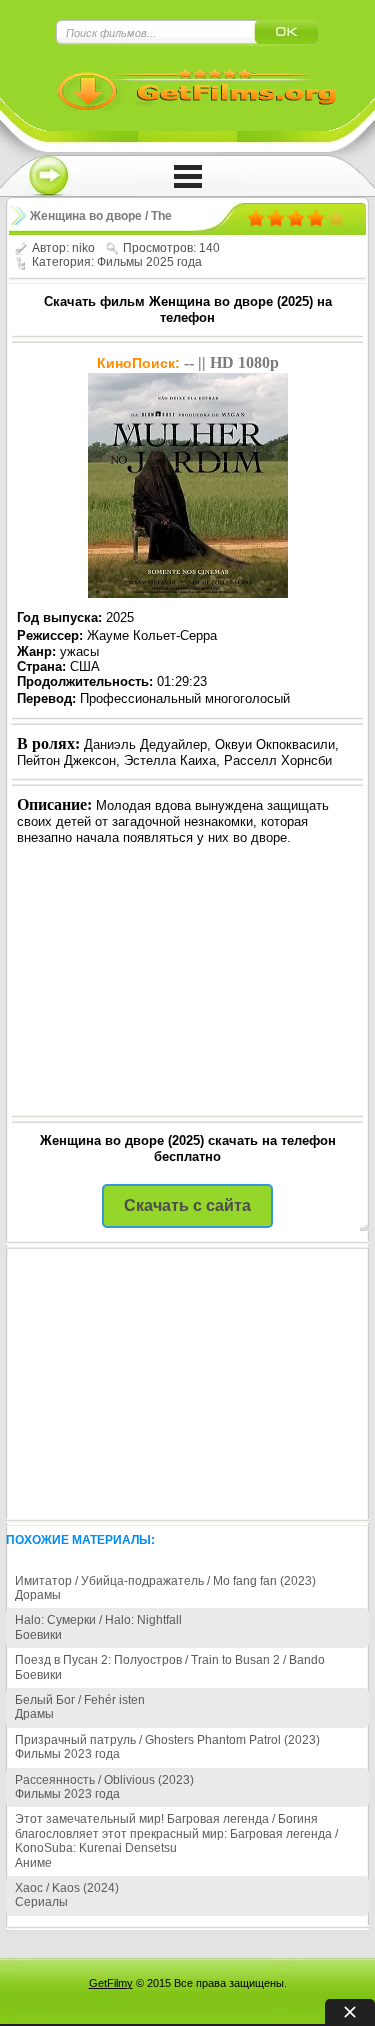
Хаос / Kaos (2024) (67, 1888)
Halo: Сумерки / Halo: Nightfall (98, 1620)
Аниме (33, 1863)
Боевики (38, 1635)
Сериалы (41, 1902)
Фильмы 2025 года (149, 262)
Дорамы (38, 1595)
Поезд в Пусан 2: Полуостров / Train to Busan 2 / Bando (170, 1660)
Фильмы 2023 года (67, 1754)
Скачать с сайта (187, 1205)
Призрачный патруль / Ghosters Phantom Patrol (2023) (167, 1740)
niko (83, 248)
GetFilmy (111, 1983)
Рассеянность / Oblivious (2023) (104, 1780)
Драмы (34, 1714)
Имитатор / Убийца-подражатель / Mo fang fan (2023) (165, 1581)
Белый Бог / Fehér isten (80, 1700)
